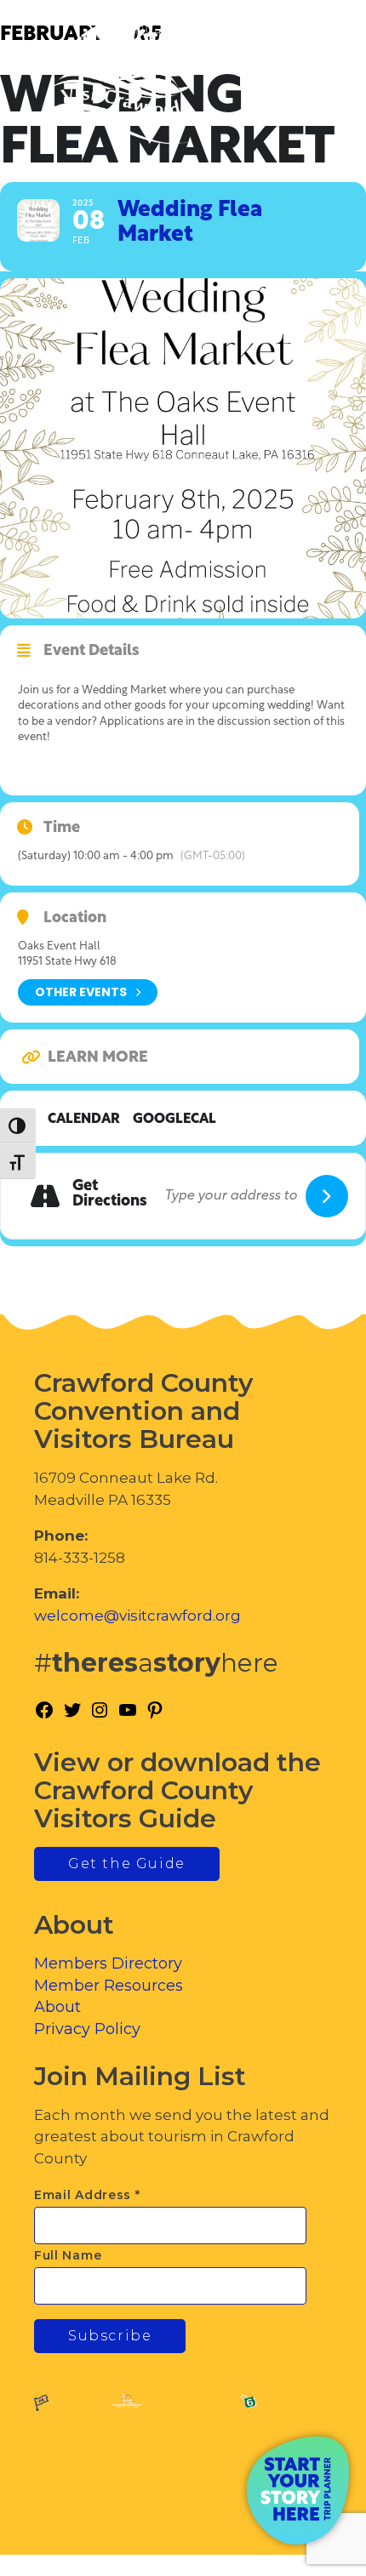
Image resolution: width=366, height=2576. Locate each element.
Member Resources (109, 1986)
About (57, 2007)
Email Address (87, 2195)
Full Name (68, 2255)
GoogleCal (174, 1120)
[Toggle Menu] (306, 85)
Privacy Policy (87, 2029)
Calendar (84, 1120)
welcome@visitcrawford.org (137, 1616)
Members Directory (108, 1963)
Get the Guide (127, 1864)
